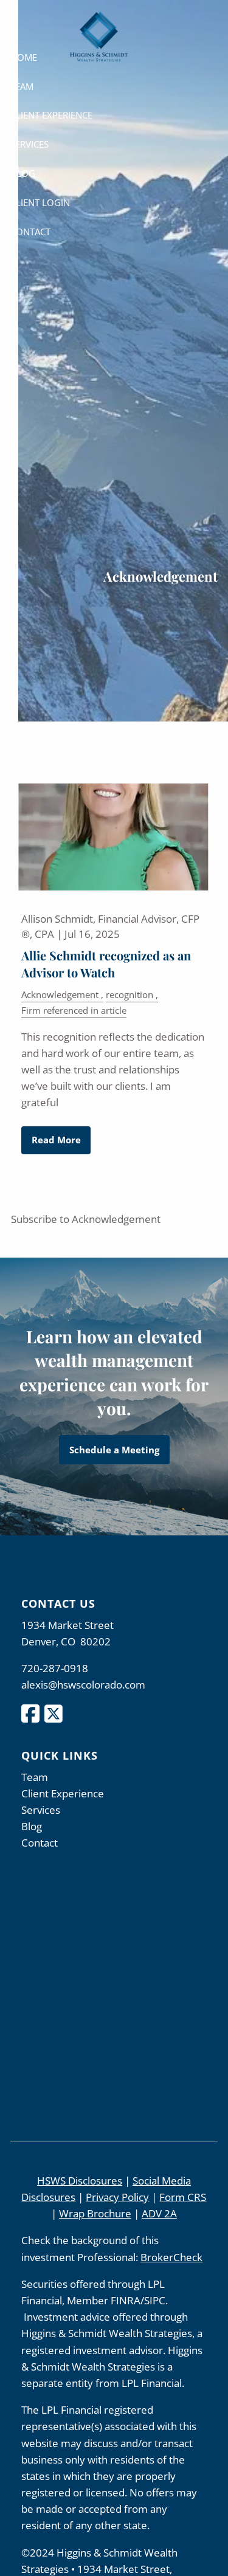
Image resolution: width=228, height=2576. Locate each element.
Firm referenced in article (74, 1010)
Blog (23, 173)
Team (22, 86)
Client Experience (51, 115)
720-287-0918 (55, 1668)
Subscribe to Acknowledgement (86, 1219)
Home (24, 57)
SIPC (155, 2300)
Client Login (40, 202)
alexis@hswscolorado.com (83, 1685)
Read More (56, 1140)
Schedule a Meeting (114, 1450)
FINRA (126, 2300)
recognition (130, 994)
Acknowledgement (60, 994)
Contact (30, 232)
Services (29, 144)
